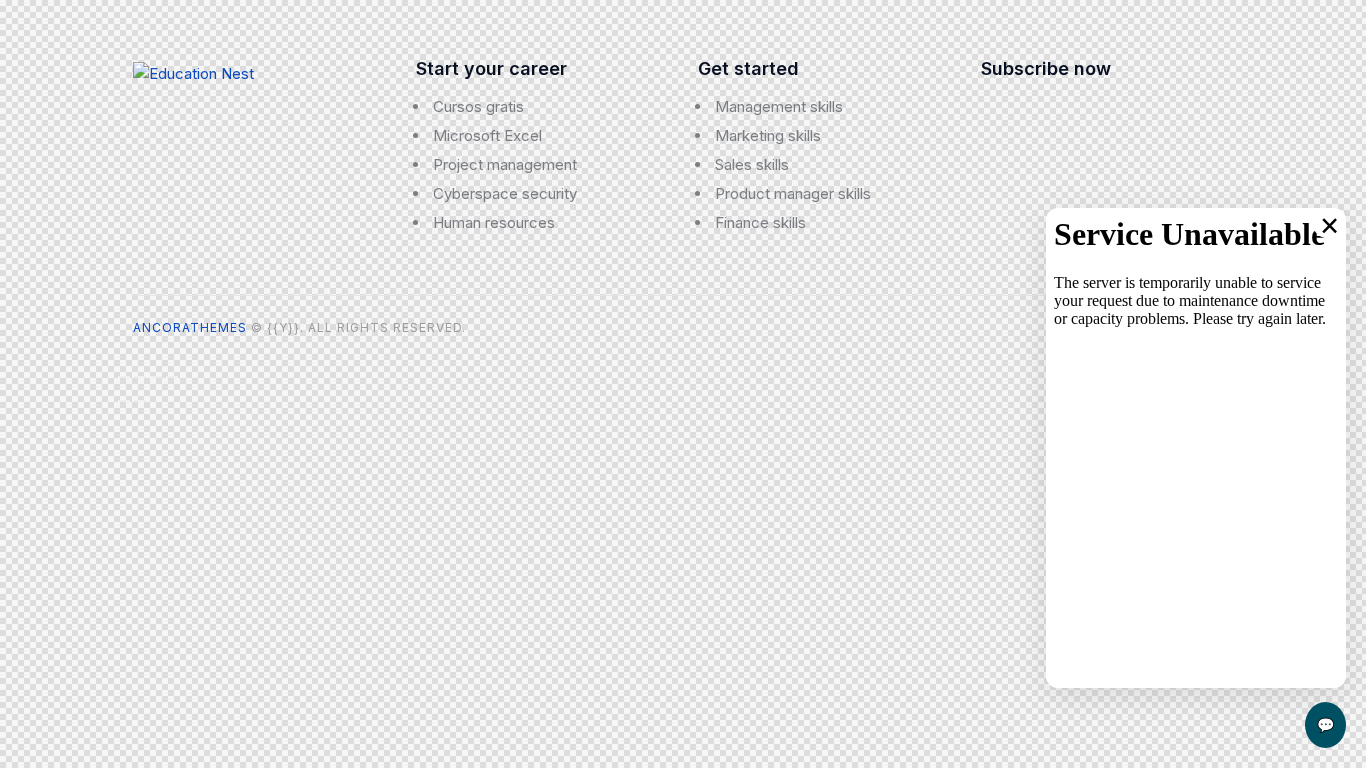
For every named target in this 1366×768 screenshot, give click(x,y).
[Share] (156, 377)
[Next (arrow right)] (140, 401)
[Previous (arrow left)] (124, 401)
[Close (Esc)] (172, 377)
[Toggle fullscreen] (140, 377)
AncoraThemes (190, 327)
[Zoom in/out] (124, 377)
